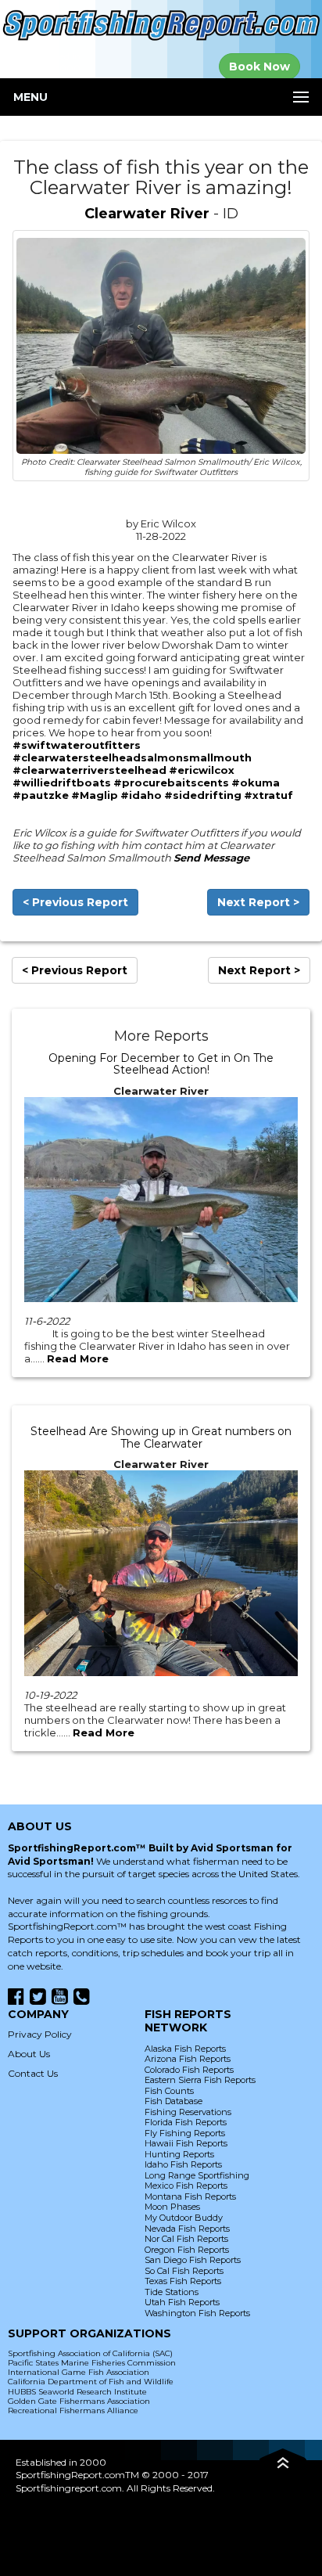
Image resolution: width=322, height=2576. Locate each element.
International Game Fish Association (79, 2372)
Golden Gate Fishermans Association (79, 2401)
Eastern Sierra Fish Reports (200, 2080)
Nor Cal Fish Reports (186, 2239)
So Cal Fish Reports (184, 2271)
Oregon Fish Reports (187, 2250)
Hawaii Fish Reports (186, 2143)
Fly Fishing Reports (185, 2133)
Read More (78, 1358)
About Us (29, 2054)
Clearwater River (147, 214)
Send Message (211, 858)
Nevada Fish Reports (187, 2229)
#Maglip (95, 795)
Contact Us (33, 2073)
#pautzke (41, 795)
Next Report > (258, 902)
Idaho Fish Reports (183, 2164)
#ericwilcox (202, 770)
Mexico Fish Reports (186, 2186)
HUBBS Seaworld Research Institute (77, 2392)
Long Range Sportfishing (197, 2175)
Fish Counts (169, 2091)
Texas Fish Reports (183, 2281)
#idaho (141, 795)
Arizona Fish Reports (188, 2059)
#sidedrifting (203, 795)
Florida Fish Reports (186, 2122)
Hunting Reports (179, 2154)
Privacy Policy (40, 2034)
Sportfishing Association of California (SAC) (90, 2353)
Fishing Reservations (188, 2112)
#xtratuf (268, 795)
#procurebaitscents (171, 783)
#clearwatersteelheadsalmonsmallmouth (132, 757)
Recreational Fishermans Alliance (73, 2411)
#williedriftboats (62, 783)
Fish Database (174, 2101)
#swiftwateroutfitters (77, 745)
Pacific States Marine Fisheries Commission (92, 2363)
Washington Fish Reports (197, 2313)
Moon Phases (172, 2207)
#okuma (256, 783)
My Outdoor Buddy (184, 2218)
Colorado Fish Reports (189, 2070)
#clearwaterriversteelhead (89, 770)
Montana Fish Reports (190, 2196)
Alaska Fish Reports (185, 2049)
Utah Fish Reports (182, 2302)
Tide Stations (172, 2292)
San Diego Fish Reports (193, 2260)
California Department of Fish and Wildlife (91, 2382)
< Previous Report (75, 902)
